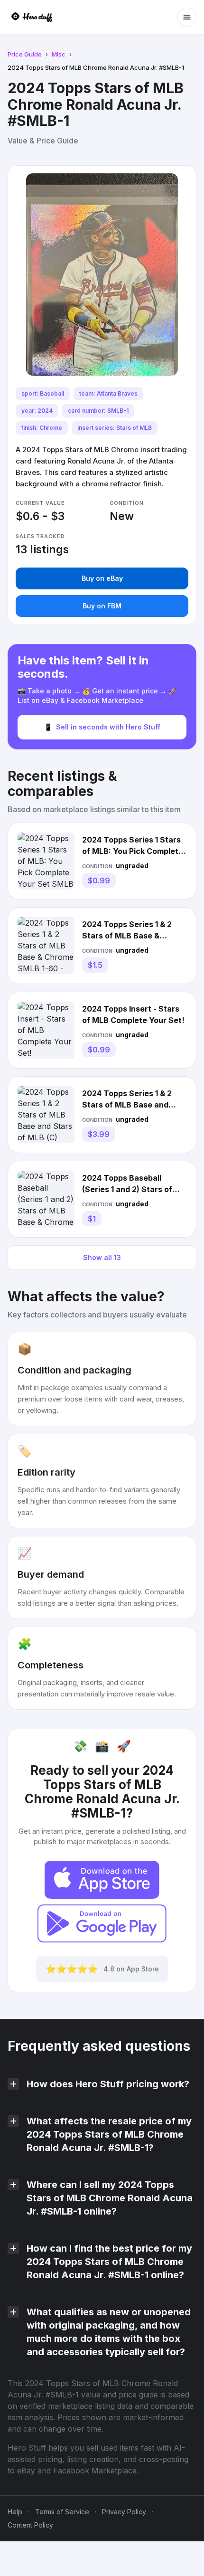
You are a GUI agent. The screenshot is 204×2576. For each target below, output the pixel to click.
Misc (59, 54)
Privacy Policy (124, 2512)
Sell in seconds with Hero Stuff (102, 727)
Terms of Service (62, 2512)
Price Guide (25, 54)
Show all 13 (102, 1257)
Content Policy (30, 2525)
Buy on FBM (102, 606)
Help (15, 2512)
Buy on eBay (102, 578)
